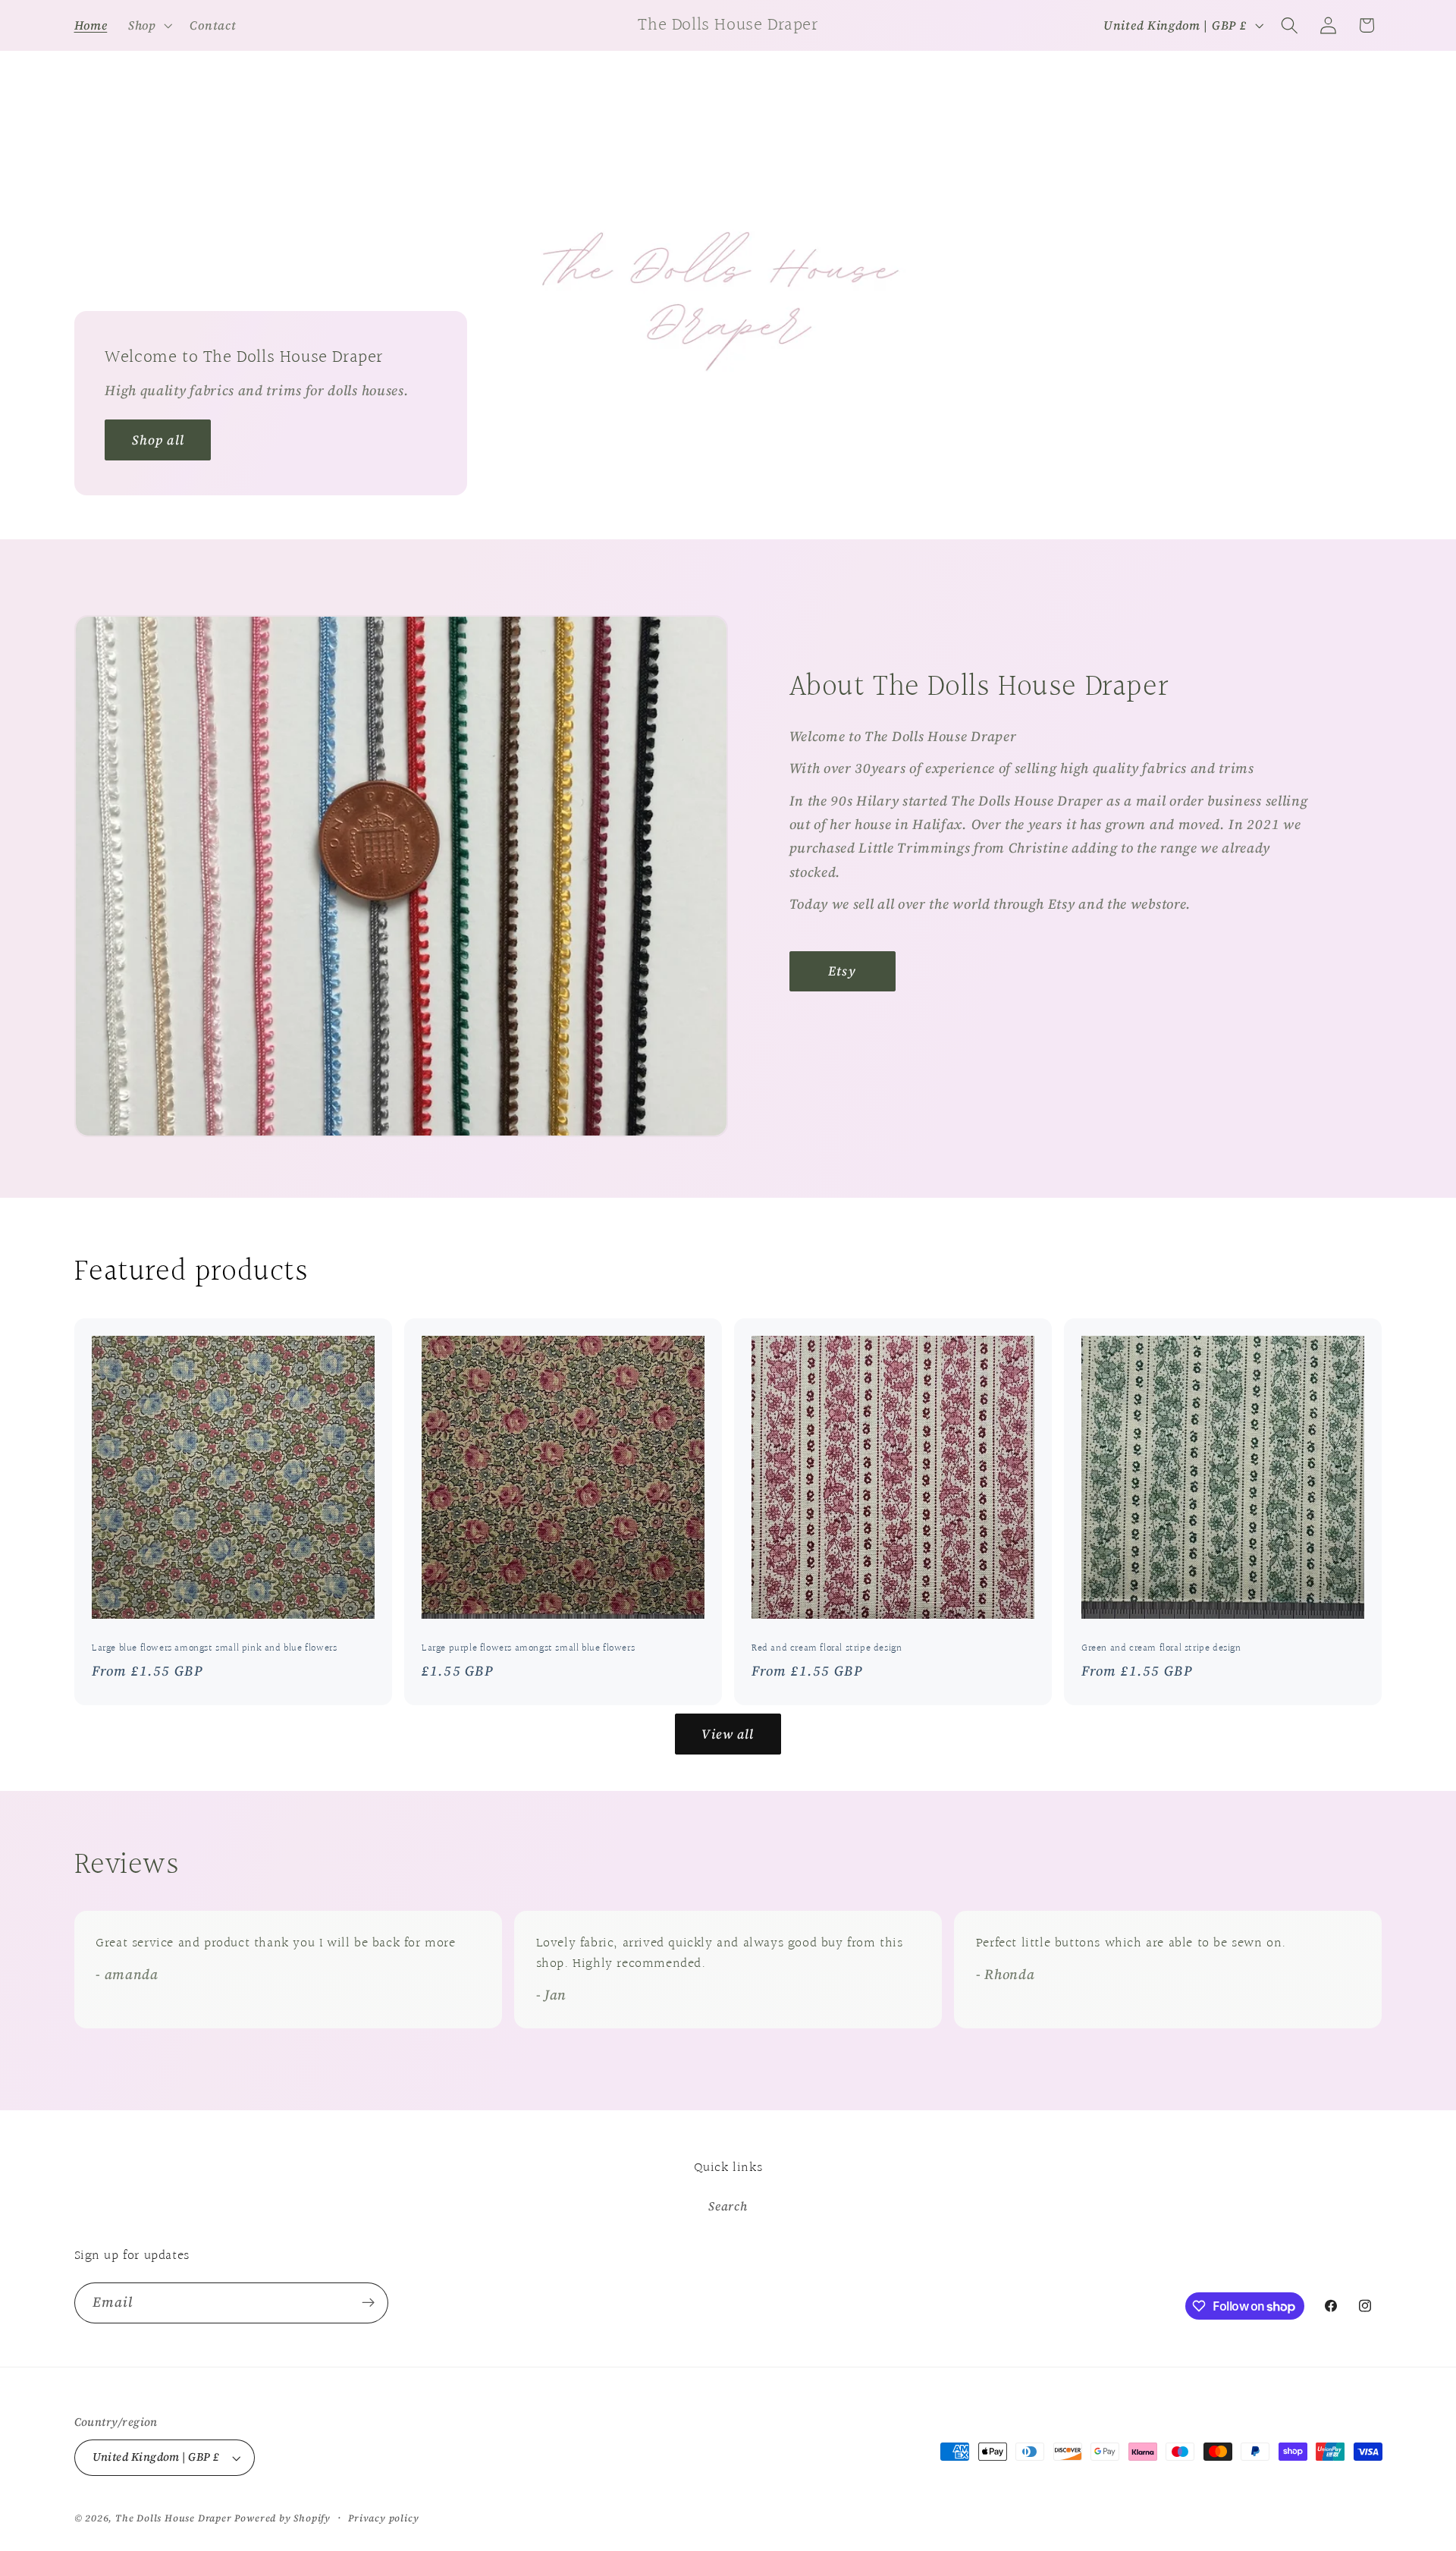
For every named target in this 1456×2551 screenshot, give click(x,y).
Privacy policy (383, 2518)
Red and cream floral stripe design (827, 1649)
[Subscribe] (368, 2303)
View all (728, 1734)
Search (728, 2206)
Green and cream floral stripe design (1161, 1649)
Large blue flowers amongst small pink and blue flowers (214, 1649)
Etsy (842, 971)
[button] (149, 25)
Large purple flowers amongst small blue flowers (528, 1649)
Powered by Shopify (282, 2518)
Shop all (157, 440)
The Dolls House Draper (174, 2518)
